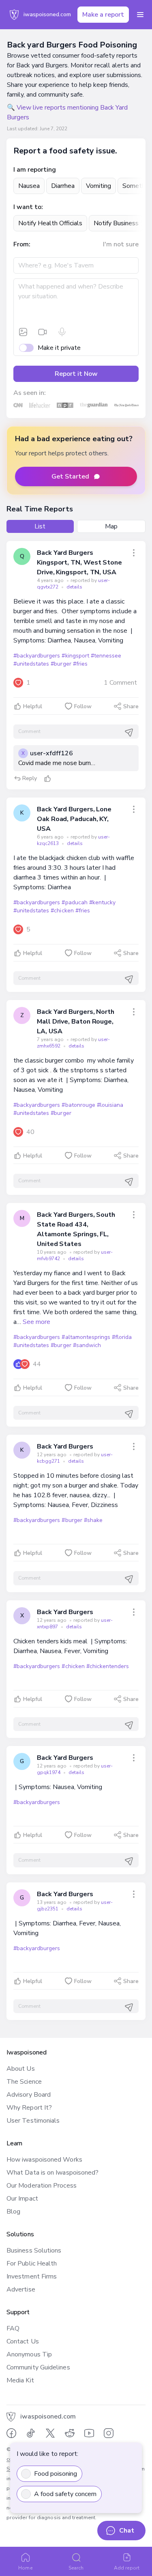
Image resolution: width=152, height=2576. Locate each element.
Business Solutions (34, 2250)
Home (25, 2568)
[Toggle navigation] (140, 15)
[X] (50, 2433)
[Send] (129, 733)
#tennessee (106, 656)
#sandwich (87, 1345)
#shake (93, 1520)
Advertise (21, 2289)
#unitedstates (31, 664)
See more (36, 1322)
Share (131, 706)
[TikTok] (31, 2433)
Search (76, 2568)
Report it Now (76, 374)
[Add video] (43, 332)
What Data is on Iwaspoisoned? (52, 2173)
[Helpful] (47, 778)
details (74, 587)
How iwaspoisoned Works (44, 2160)
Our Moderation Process (42, 2186)
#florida (122, 1337)
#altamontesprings (86, 1337)
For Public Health (32, 2263)
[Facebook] (11, 2433)
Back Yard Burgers (65, 1446)
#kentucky (102, 902)
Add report (127, 2568)
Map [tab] (111, 526)
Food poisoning (56, 2474)
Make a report (103, 15)
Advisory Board (29, 2095)
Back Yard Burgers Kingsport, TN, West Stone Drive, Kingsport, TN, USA (79, 563)
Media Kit (20, 2380)
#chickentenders (108, 1666)
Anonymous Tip (29, 2354)
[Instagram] (109, 2433)
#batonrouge (78, 1105)
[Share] (134, 553)
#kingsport (75, 656)
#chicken (62, 911)
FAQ (13, 2328)
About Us (21, 2069)
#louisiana (110, 1105)
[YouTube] (89, 2433)
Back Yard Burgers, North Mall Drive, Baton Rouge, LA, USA (76, 1022)
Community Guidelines (38, 2367)
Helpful (33, 706)
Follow (83, 706)
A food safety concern (65, 2494)
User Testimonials (33, 2121)
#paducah (74, 902)
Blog (13, 2212)
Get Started (70, 476)
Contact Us (23, 2341)
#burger (61, 664)
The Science (24, 2082)
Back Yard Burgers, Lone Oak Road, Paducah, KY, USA (74, 819)
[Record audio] (62, 332)
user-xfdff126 (51, 753)
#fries (80, 664)
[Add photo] (23, 332)
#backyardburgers (37, 656)
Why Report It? (29, 2108)
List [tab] (40, 526)
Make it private (59, 348)
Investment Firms (32, 2276)
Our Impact (22, 2199)
